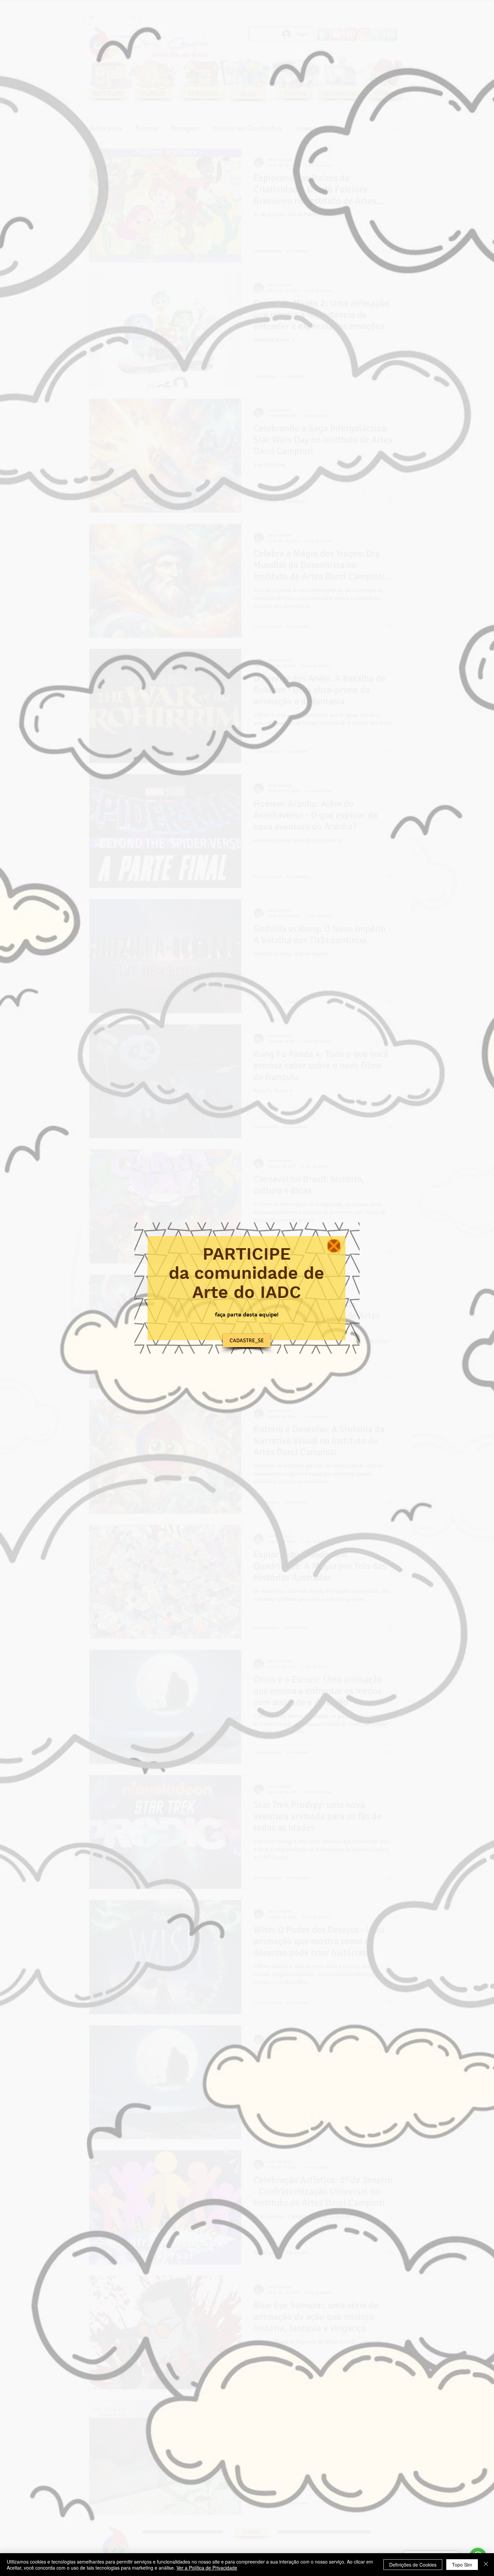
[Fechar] (486, 2565)
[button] (334, 1246)
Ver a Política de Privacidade (207, 2568)
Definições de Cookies (413, 2565)
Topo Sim (462, 2565)
